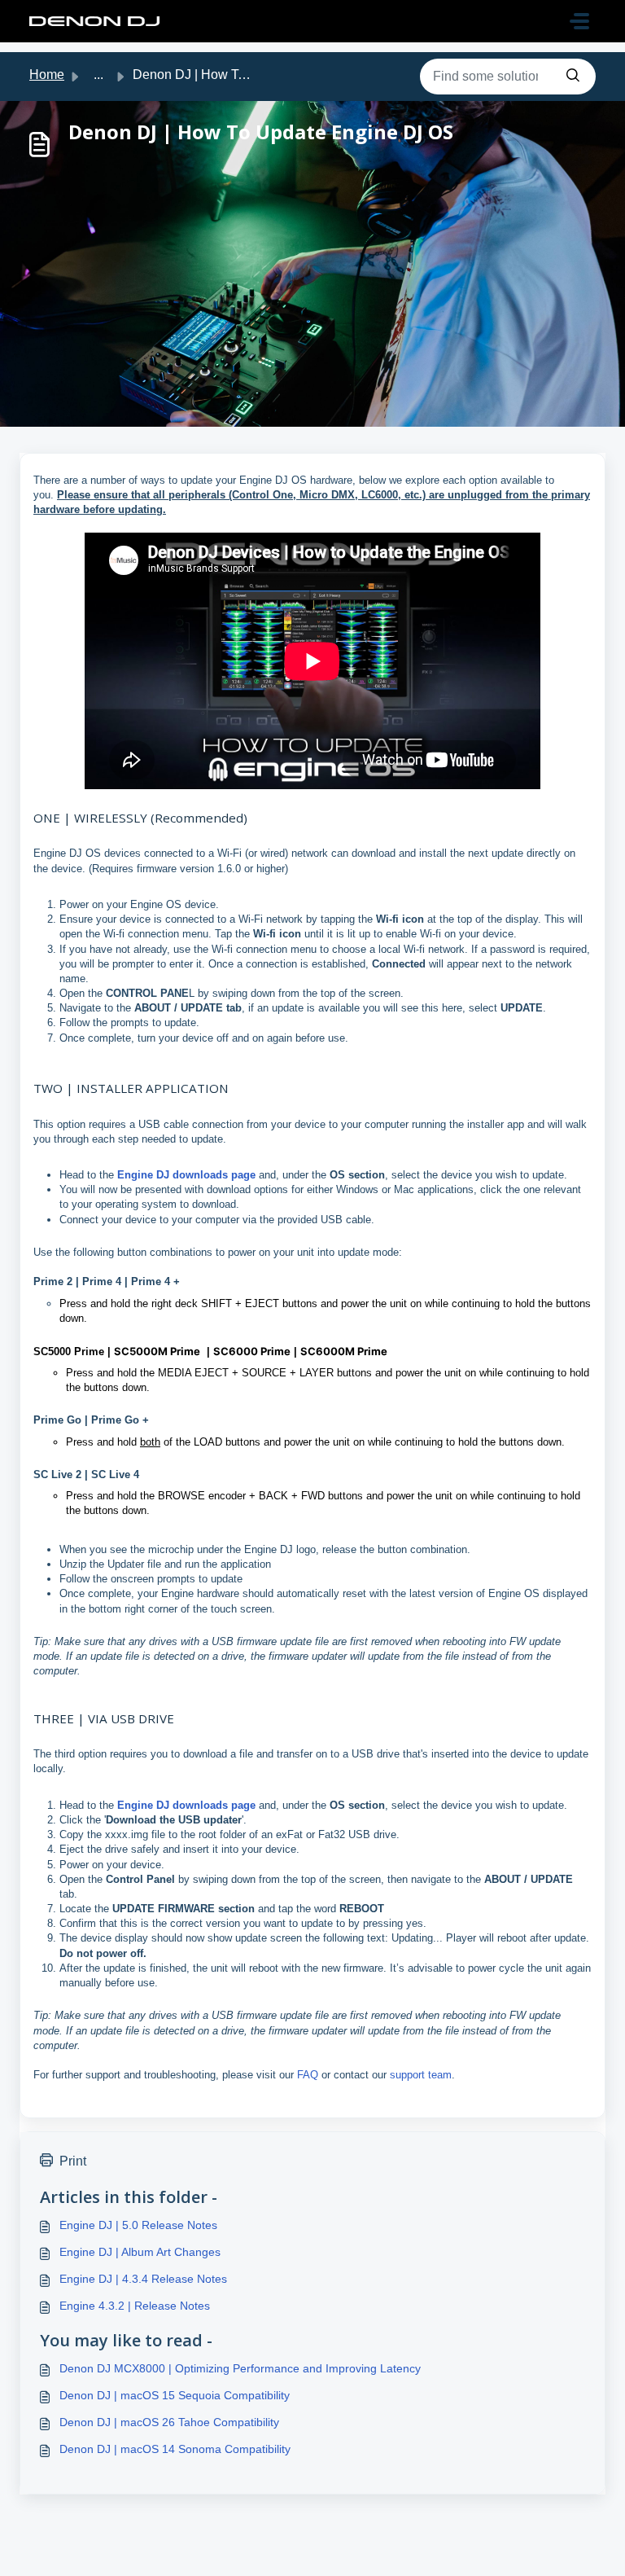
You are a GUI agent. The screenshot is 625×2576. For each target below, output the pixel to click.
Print (73, 2161)
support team (421, 2075)
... (98, 75)
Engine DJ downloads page (186, 1175)
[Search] (573, 77)
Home (47, 75)
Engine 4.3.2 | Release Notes (135, 2306)
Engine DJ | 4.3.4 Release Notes (143, 2279)
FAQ (309, 2075)
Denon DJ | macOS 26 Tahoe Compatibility (169, 2422)
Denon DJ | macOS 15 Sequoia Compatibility (175, 2395)
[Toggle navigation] (579, 21)
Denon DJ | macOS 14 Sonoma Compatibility (175, 2449)
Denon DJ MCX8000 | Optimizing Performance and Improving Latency (240, 2368)
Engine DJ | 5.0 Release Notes (138, 2225)
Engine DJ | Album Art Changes (140, 2252)
